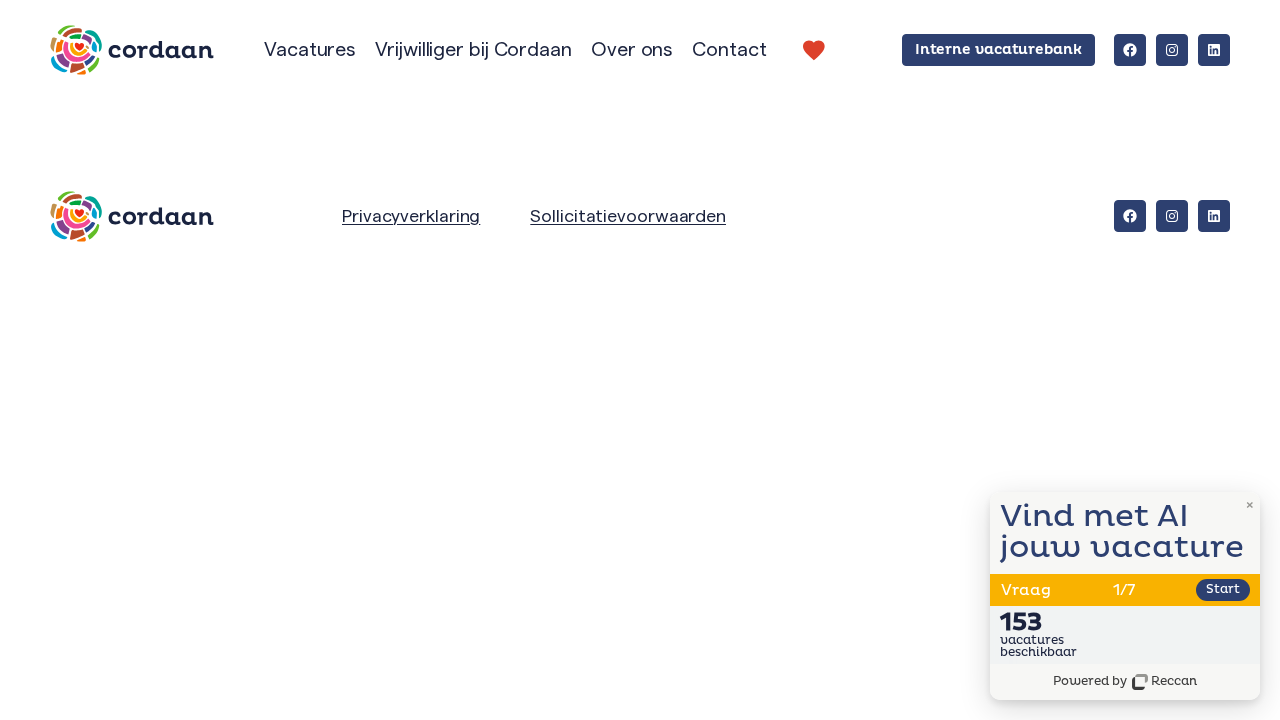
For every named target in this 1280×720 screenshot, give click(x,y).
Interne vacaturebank (998, 49)
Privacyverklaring (411, 216)
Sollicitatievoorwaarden (628, 216)
